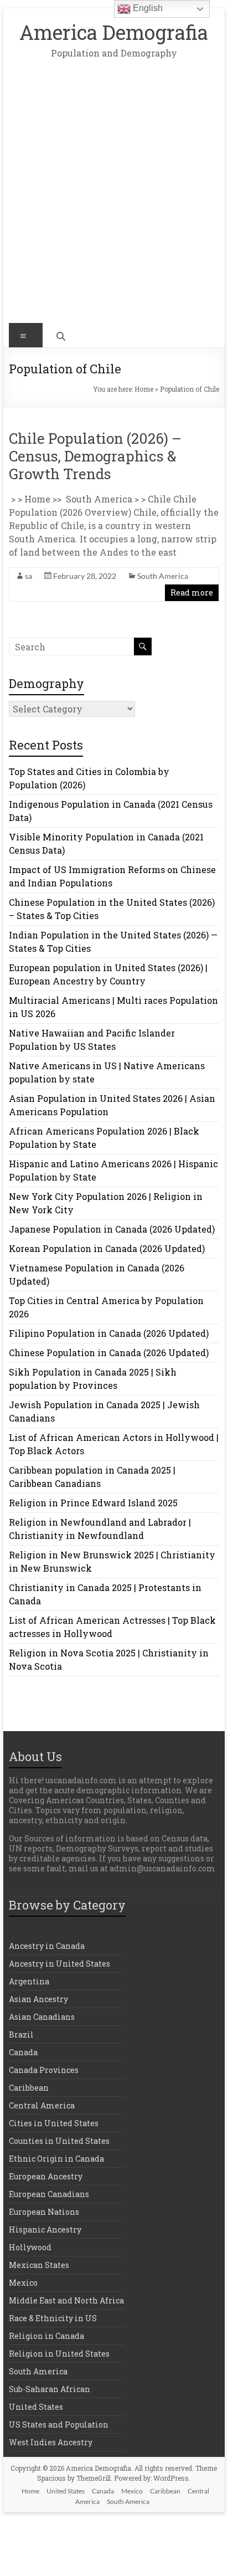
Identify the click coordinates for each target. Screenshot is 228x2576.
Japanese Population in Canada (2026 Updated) (112, 1229)
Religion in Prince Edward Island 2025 (93, 1503)
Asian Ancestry (38, 1999)
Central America (42, 2105)
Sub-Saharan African (50, 2389)
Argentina (29, 1981)
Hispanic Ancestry (45, 2229)
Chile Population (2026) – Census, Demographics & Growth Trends (95, 456)
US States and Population (59, 2424)
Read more (192, 592)
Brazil (21, 2034)
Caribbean (29, 2088)
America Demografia (114, 32)
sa (28, 576)
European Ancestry (46, 2176)
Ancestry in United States (59, 1964)
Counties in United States (59, 2141)
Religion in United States (59, 2354)
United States (36, 2407)
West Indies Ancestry (51, 2442)
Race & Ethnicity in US (53, 2318)
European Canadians (49, 2194)
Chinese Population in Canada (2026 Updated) (109, 1353)
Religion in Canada (46, 2336)
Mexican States (39, 2265)
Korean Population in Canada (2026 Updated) (107, 1248)
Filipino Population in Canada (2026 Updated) (109, 1333)
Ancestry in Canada (47, 1946)
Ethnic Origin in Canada (56, 2159)
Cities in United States (54, 2123)
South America (163, 576)
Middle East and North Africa (66, 2300)
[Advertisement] (114, 199)
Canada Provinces (44, 2070)
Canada (23, 2052)
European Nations (44, 2212)
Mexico (23, 2283)
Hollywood (30, 2247)
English (147, 8)
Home (144, 389)
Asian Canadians (42, 2017)
